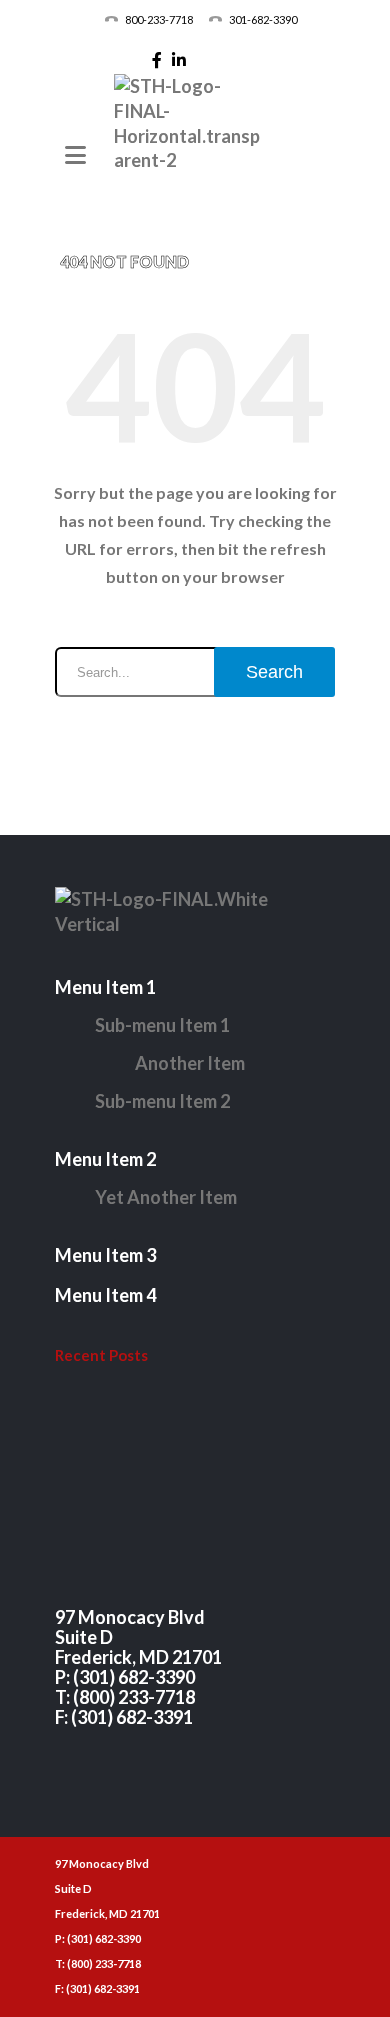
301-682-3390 (263, 19)
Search (274, 672)
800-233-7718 (159, 19)
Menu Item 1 (105, 987)
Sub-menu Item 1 (162, 1025)
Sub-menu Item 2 (162, 1101)
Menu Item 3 (105, 1255)
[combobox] (195, 672)
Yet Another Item (166, 1197)
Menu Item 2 (105, 1159)
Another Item (190, 1063)
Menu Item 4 (105, 1295)
